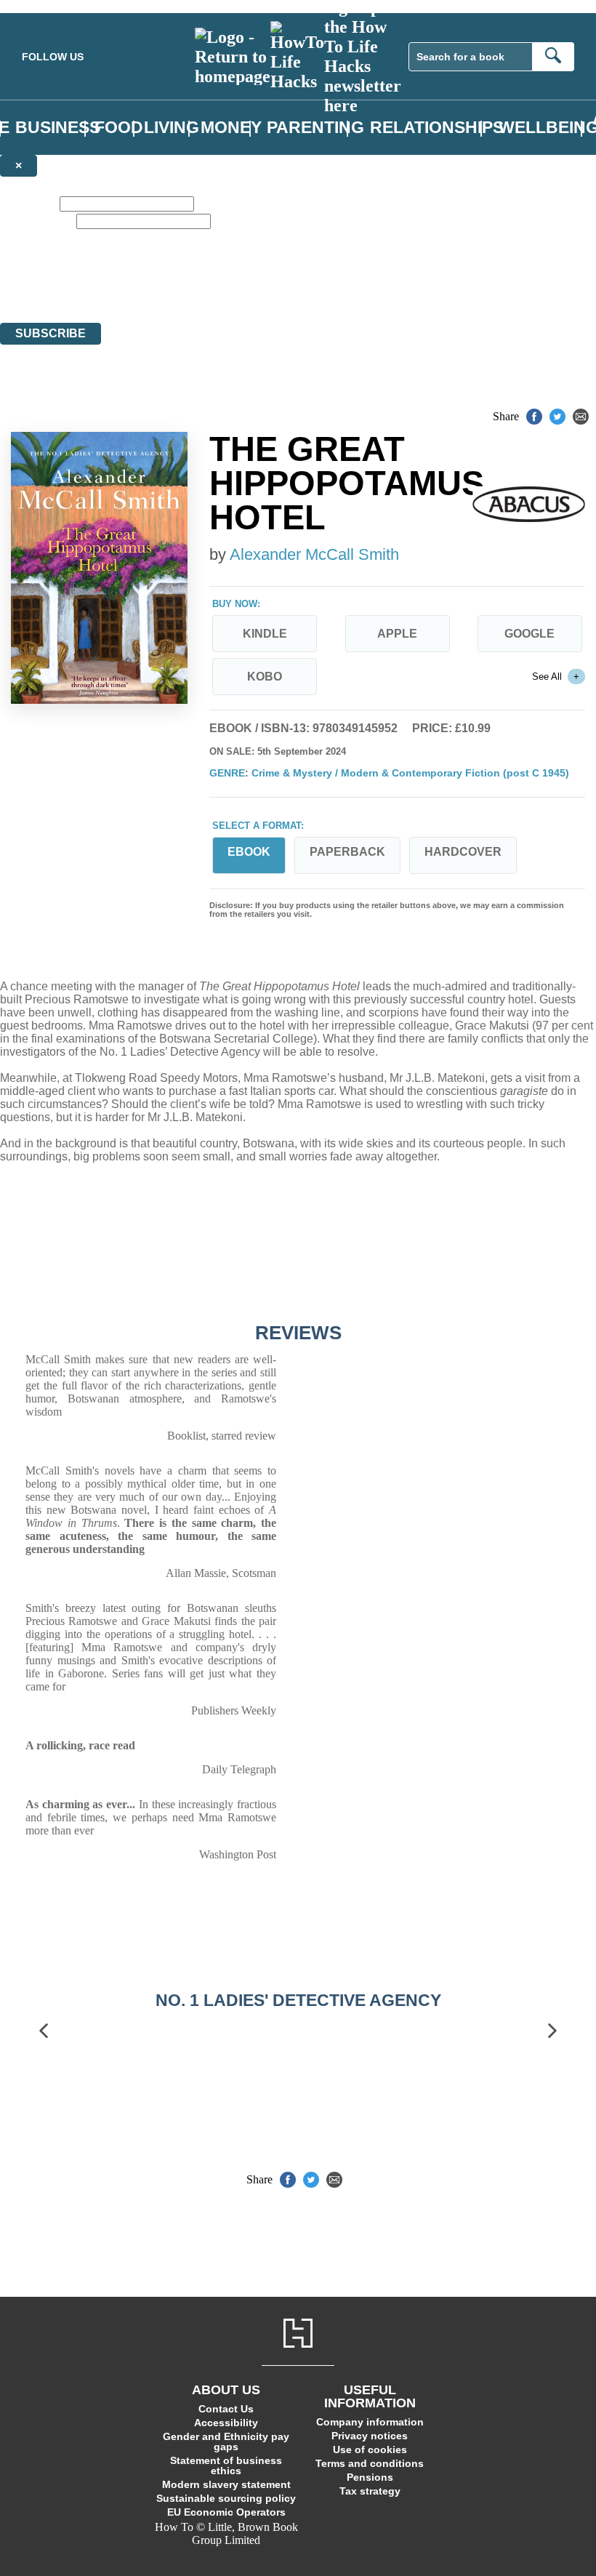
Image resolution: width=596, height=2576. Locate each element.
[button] (44, 2031)
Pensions (370, 2477)
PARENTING (315, 128)
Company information (370, 2422)
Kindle (265, 634)
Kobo (265, 677)
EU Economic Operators (226, 2512)
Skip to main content (47, 6)
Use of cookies (370, 2449)
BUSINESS (58, 128)
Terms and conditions (370, 2463)
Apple (397, 634)
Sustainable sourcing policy (226, 2498)
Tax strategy (370, 2491)
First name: (28, 203)
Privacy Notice (286, 290)
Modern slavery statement (226, 2484)
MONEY (231, 128)
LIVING (172, 128)
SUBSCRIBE (51, 333)
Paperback (347, 852)
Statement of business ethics (226, 2465)
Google (529, 634)
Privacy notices (370, 2436)
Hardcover (463, 852)
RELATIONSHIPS (437, 128)
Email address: (37, 221)
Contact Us (226, 2409)
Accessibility (226, 2423)
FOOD (119, 128)
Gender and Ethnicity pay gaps (226, 2441)
